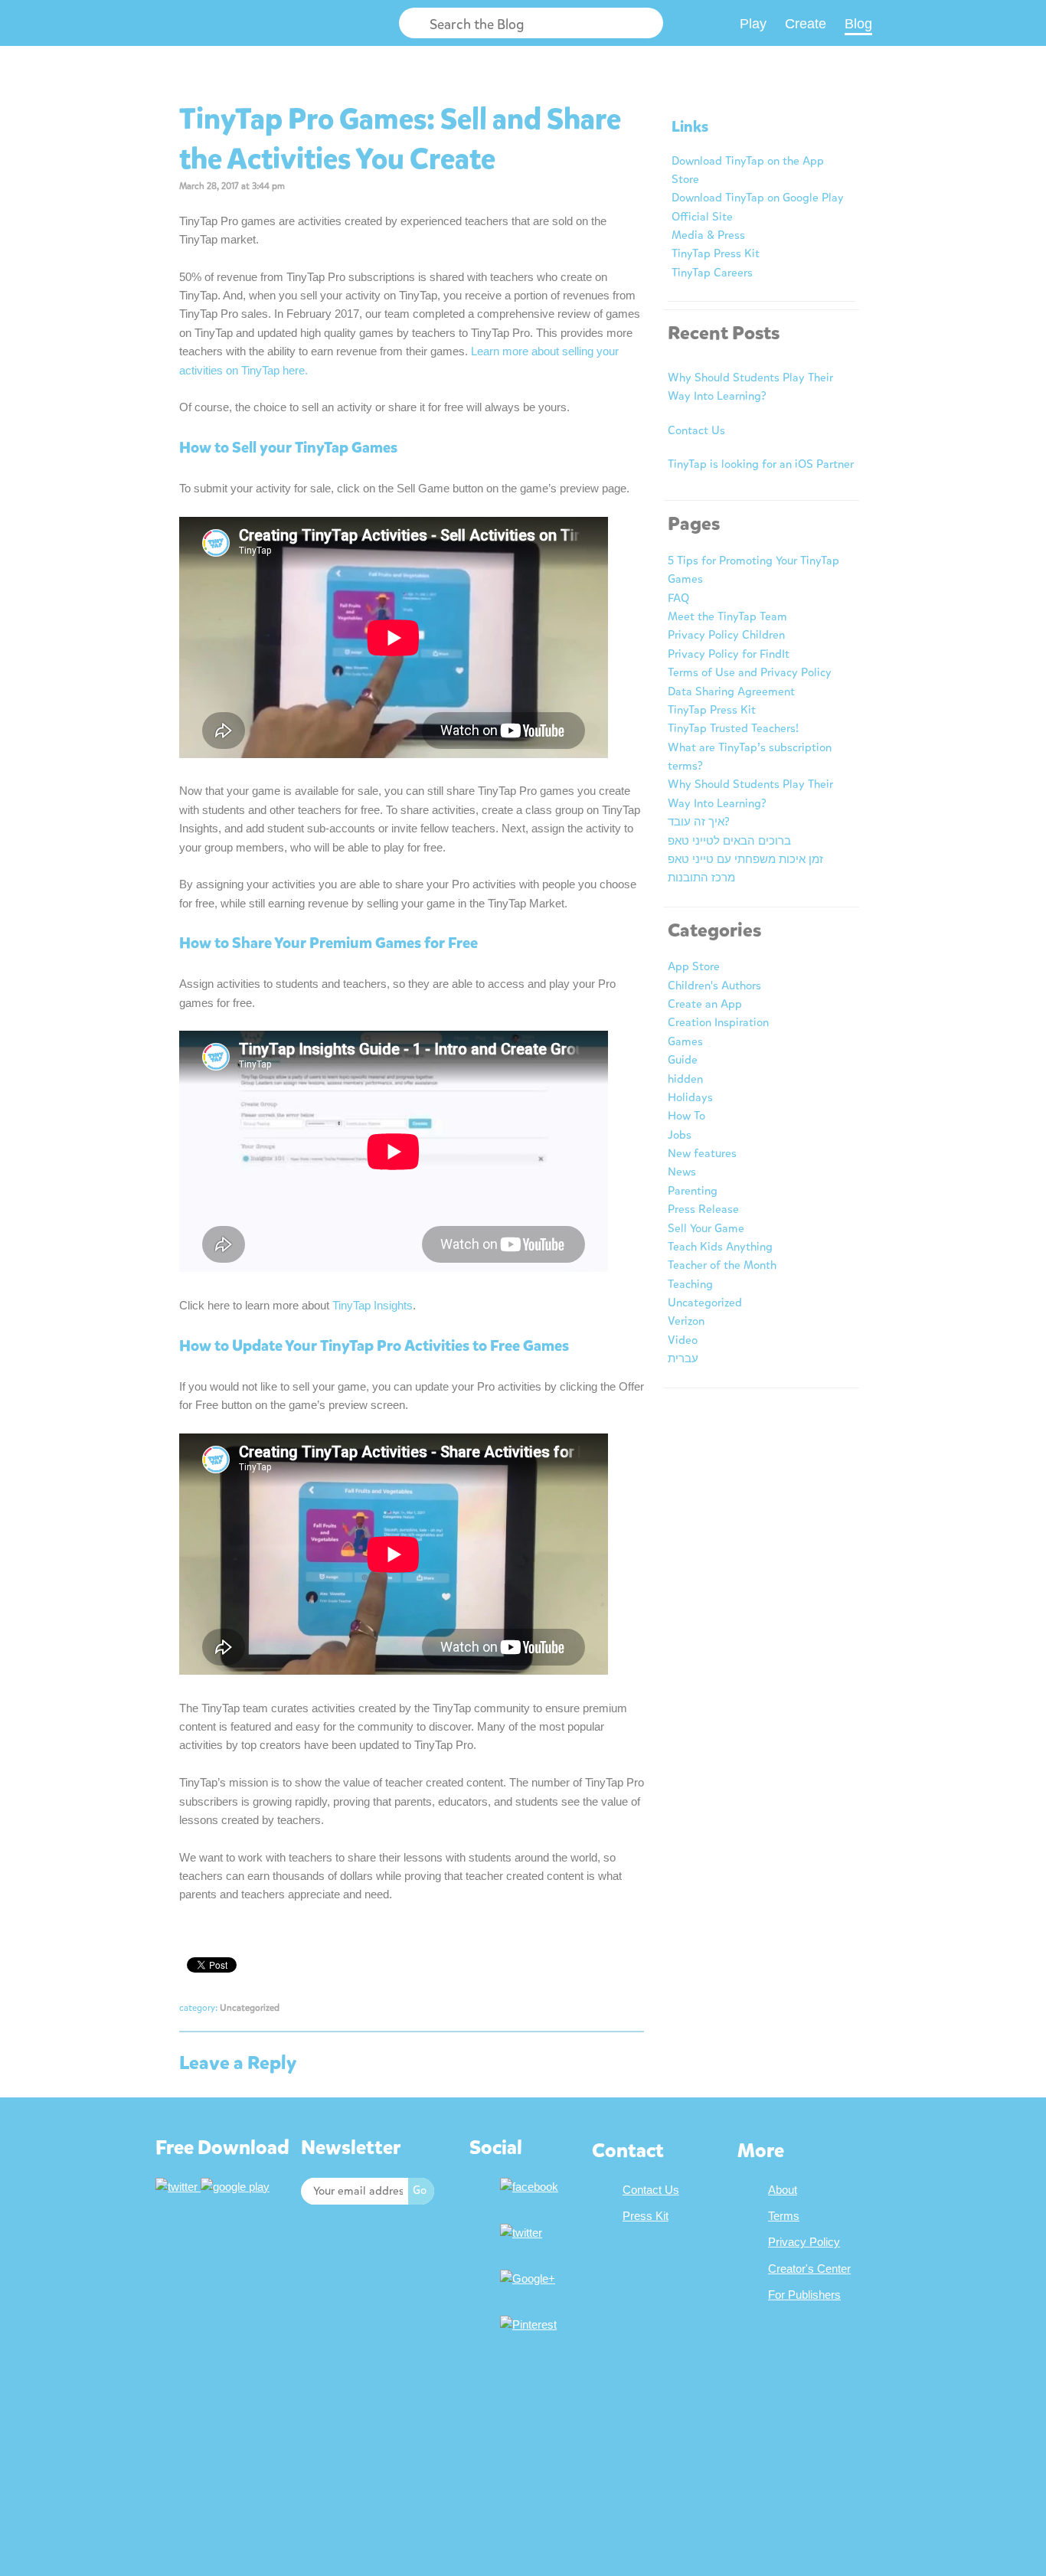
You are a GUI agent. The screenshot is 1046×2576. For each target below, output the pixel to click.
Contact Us (696, 430)
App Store (694, 966)
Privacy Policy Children (726, 635)
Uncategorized (250, 2008)
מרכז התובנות (701, 878)
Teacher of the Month (722, 1265)
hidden (685, 1079)
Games (685, 1041)
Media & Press (708, 235)
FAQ (678, 598)
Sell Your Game (706, 1228)
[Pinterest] (530, 2324)
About (783, 2190)
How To (686, 1116)
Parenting (693, 1191)
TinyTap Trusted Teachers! (733, 728)
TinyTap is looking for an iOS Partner (761, 464)
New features (702, 1153)
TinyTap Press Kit (716, 253)
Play (753, 24)
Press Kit (646, 2216)
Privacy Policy (804, 2242)
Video (683, 1340)
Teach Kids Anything (720, 1247)
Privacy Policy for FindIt (729, 654)
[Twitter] (523, 2233)
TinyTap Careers (712, 273)
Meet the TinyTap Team (727, 616)
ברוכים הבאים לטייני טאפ (729, 841)
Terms (784, 2216)
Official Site (702, 217)
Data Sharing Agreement (731, 691)
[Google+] (530, 2279)
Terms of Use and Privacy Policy (750, 672)
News (682, 1172)
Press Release (703, 1209)
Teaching (690, 1284)
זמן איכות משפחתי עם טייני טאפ (745, 859)
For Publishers (804, 2295)
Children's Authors (714, 986)
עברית (683, 1358)
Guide (683, 1060)
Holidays (690, 1097)
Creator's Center (809, 2269)
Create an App (705, 1004)
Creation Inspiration (718, 1022)
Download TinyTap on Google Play (758, 198)
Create (806, 24)
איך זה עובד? (699, 822)
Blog (858, 24)
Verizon (686, 1321)
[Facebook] (531, 2187)
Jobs (680, 1135)
